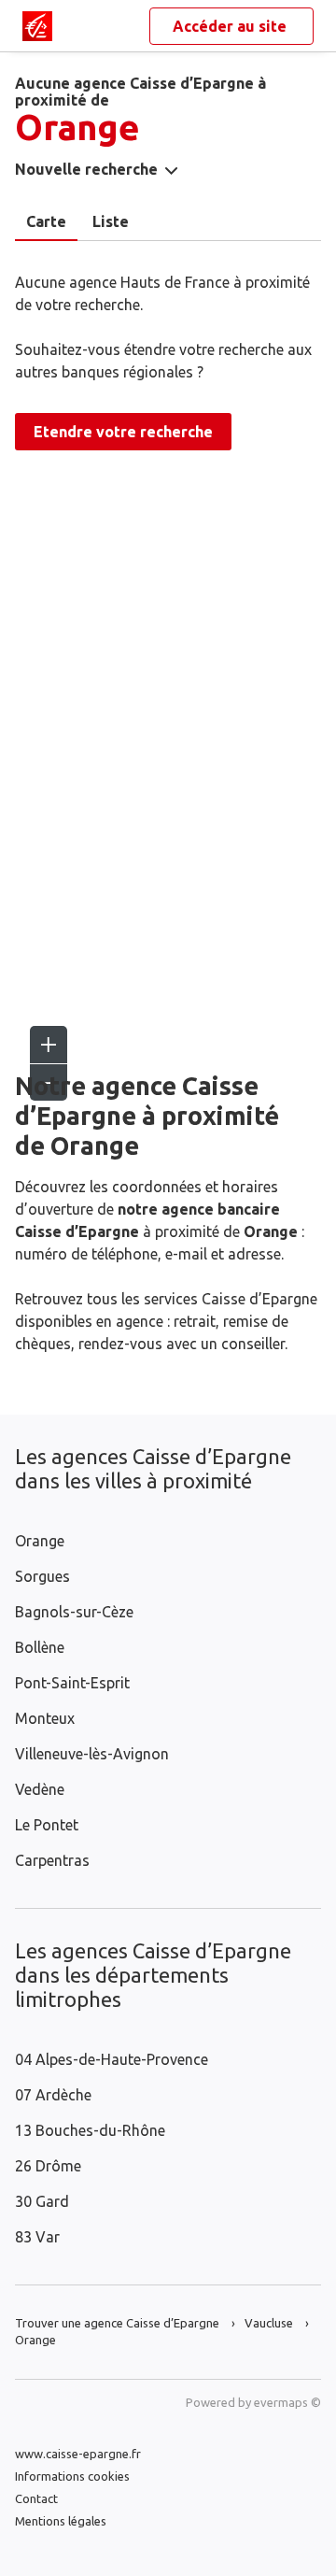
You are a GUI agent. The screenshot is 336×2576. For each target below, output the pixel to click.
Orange (40, 1541)
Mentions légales (61, 2521)
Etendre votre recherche (123, 432)
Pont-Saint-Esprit (72, 1683)
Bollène (40, 1647)
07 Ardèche (53, 2095)
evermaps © (287, 2402)
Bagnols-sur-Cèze (74, 1612)
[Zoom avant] (49, 1045)
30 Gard (42, 2201)
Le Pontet (47, 1825)
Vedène (40, 1789)
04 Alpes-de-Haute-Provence (112, 2059)
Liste (111, 221)
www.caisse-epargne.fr (78, 2454)
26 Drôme (48, 2166)
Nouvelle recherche (86, 169)
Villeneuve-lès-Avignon (92, 1754)
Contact (36, 2498)
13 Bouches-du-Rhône (90, 2130)
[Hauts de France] (37, 26)
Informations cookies (72, 2476)
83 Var (37, 2237)
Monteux (45, 1718)
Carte (46, 221)
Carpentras (52, 1860)
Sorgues (42, 1576)
